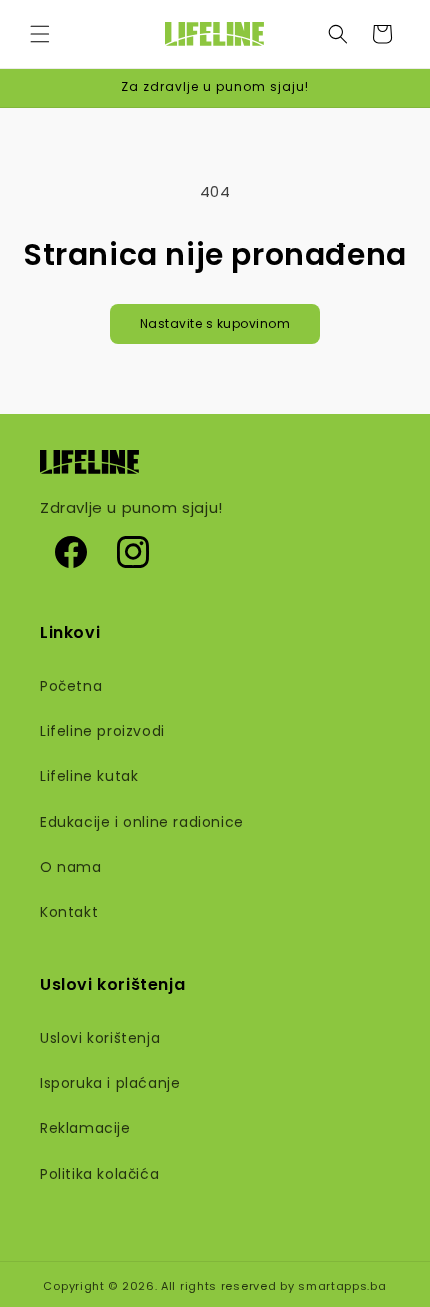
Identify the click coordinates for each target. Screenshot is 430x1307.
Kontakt (69, 912)
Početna (71, 686)
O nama (71, 867)
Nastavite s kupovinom (215, 323)
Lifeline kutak (89, 776)
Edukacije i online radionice (142, 822)
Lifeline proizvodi (102, 731)
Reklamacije (85, 1128)
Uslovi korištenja (100, 1038)
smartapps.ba (342, 1286)
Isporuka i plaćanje (110, 1083)
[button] (40, 34)
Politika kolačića (99, 1174)
